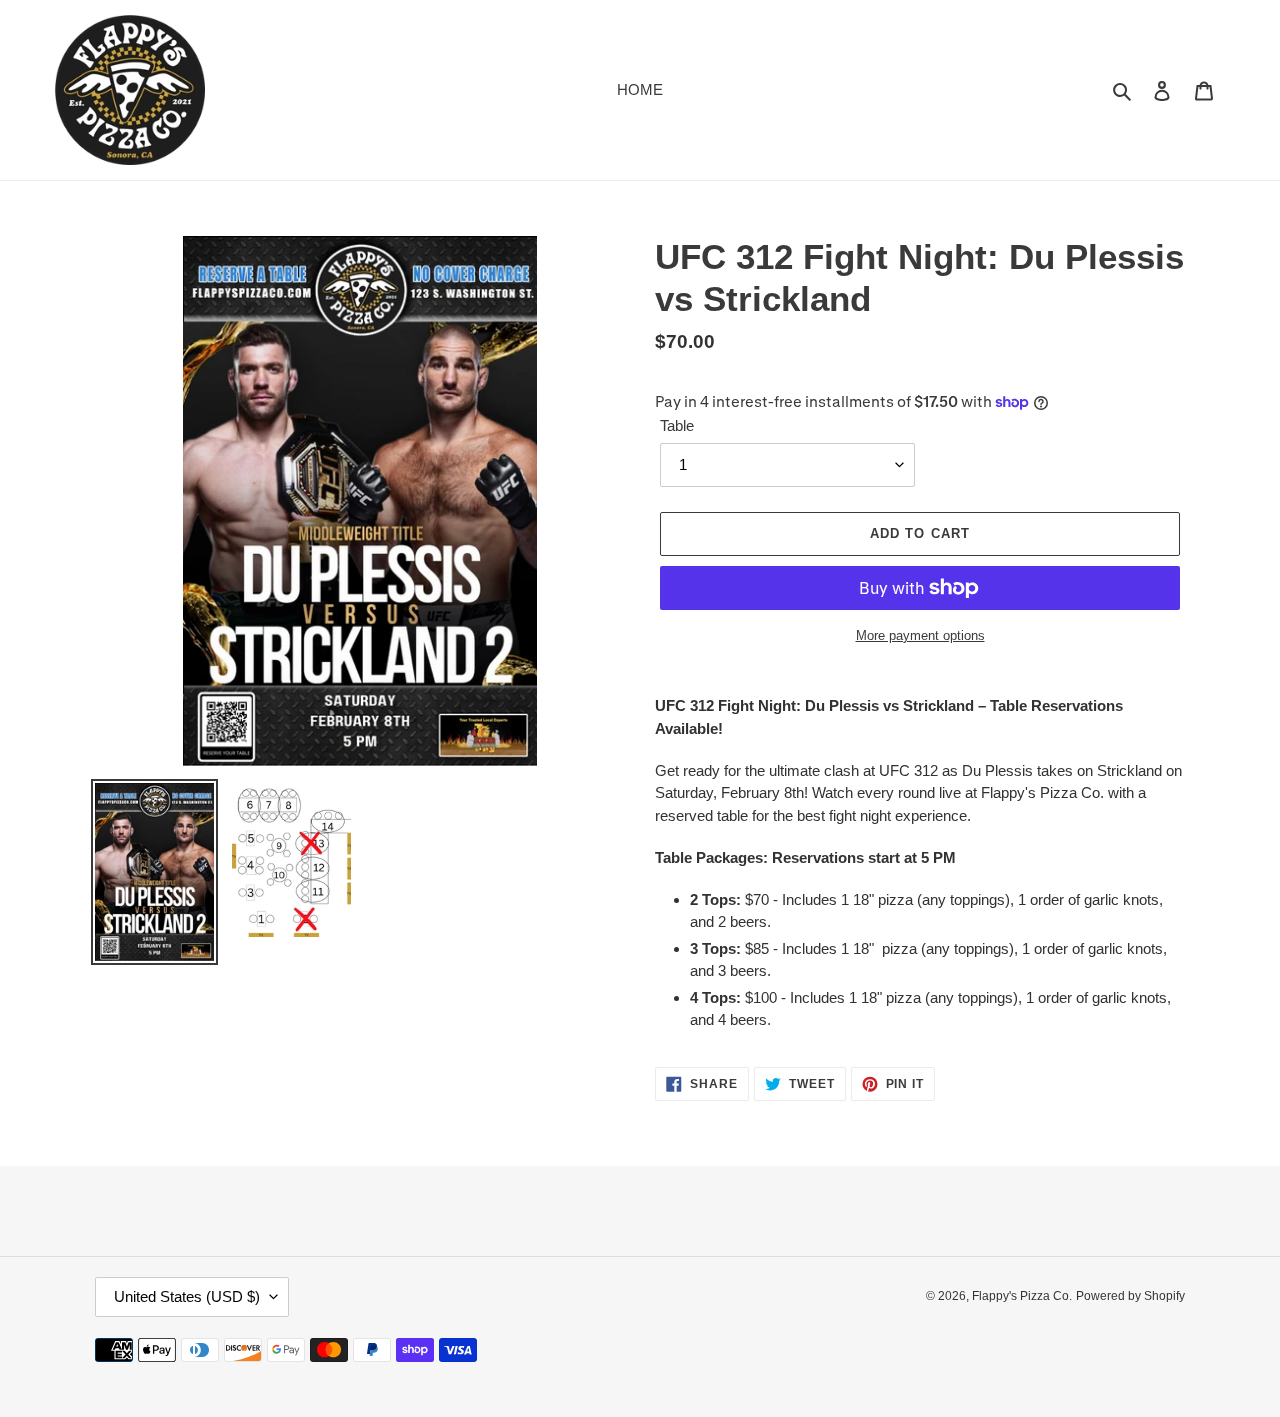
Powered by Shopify (1130, 1296)
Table (677, 425)
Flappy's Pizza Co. (1022, 1296)
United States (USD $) (187, 1296)
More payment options (920, 635)
